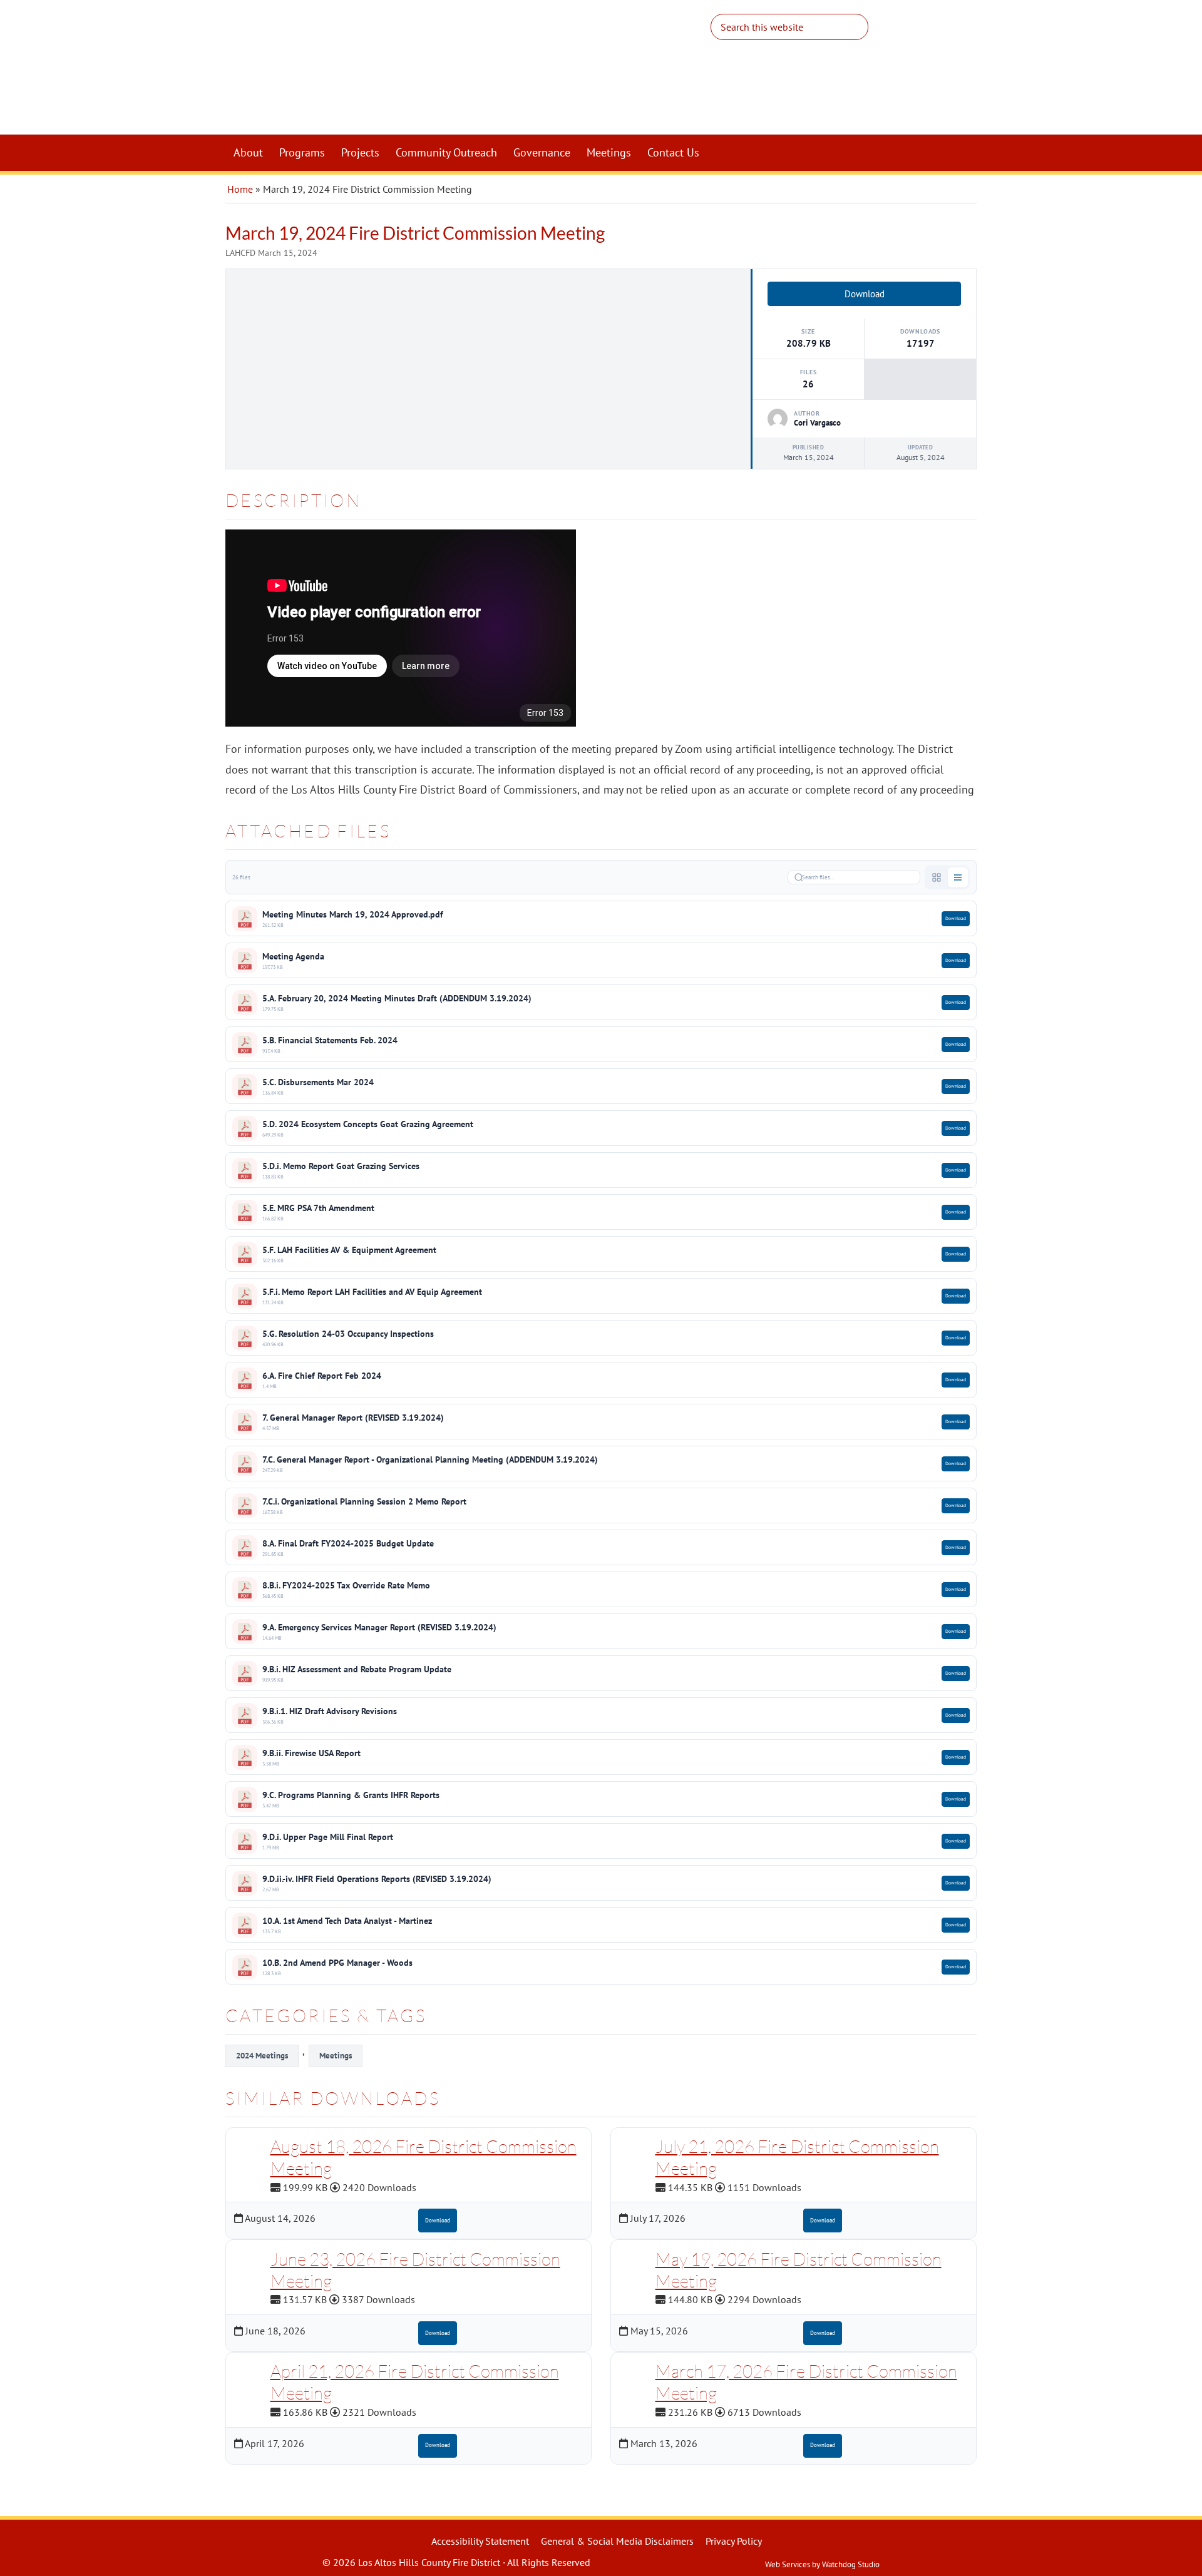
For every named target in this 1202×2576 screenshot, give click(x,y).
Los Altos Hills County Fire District (488, 73)
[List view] (958, 877)
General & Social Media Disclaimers (617, 2541)
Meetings (336, 2056)
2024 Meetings (262, 2056)
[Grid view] (937, 877)
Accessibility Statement (480, 2541)
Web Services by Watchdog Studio (822, 2564)
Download (865, 294)
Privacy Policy (734, 2541)
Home (240, 189)
